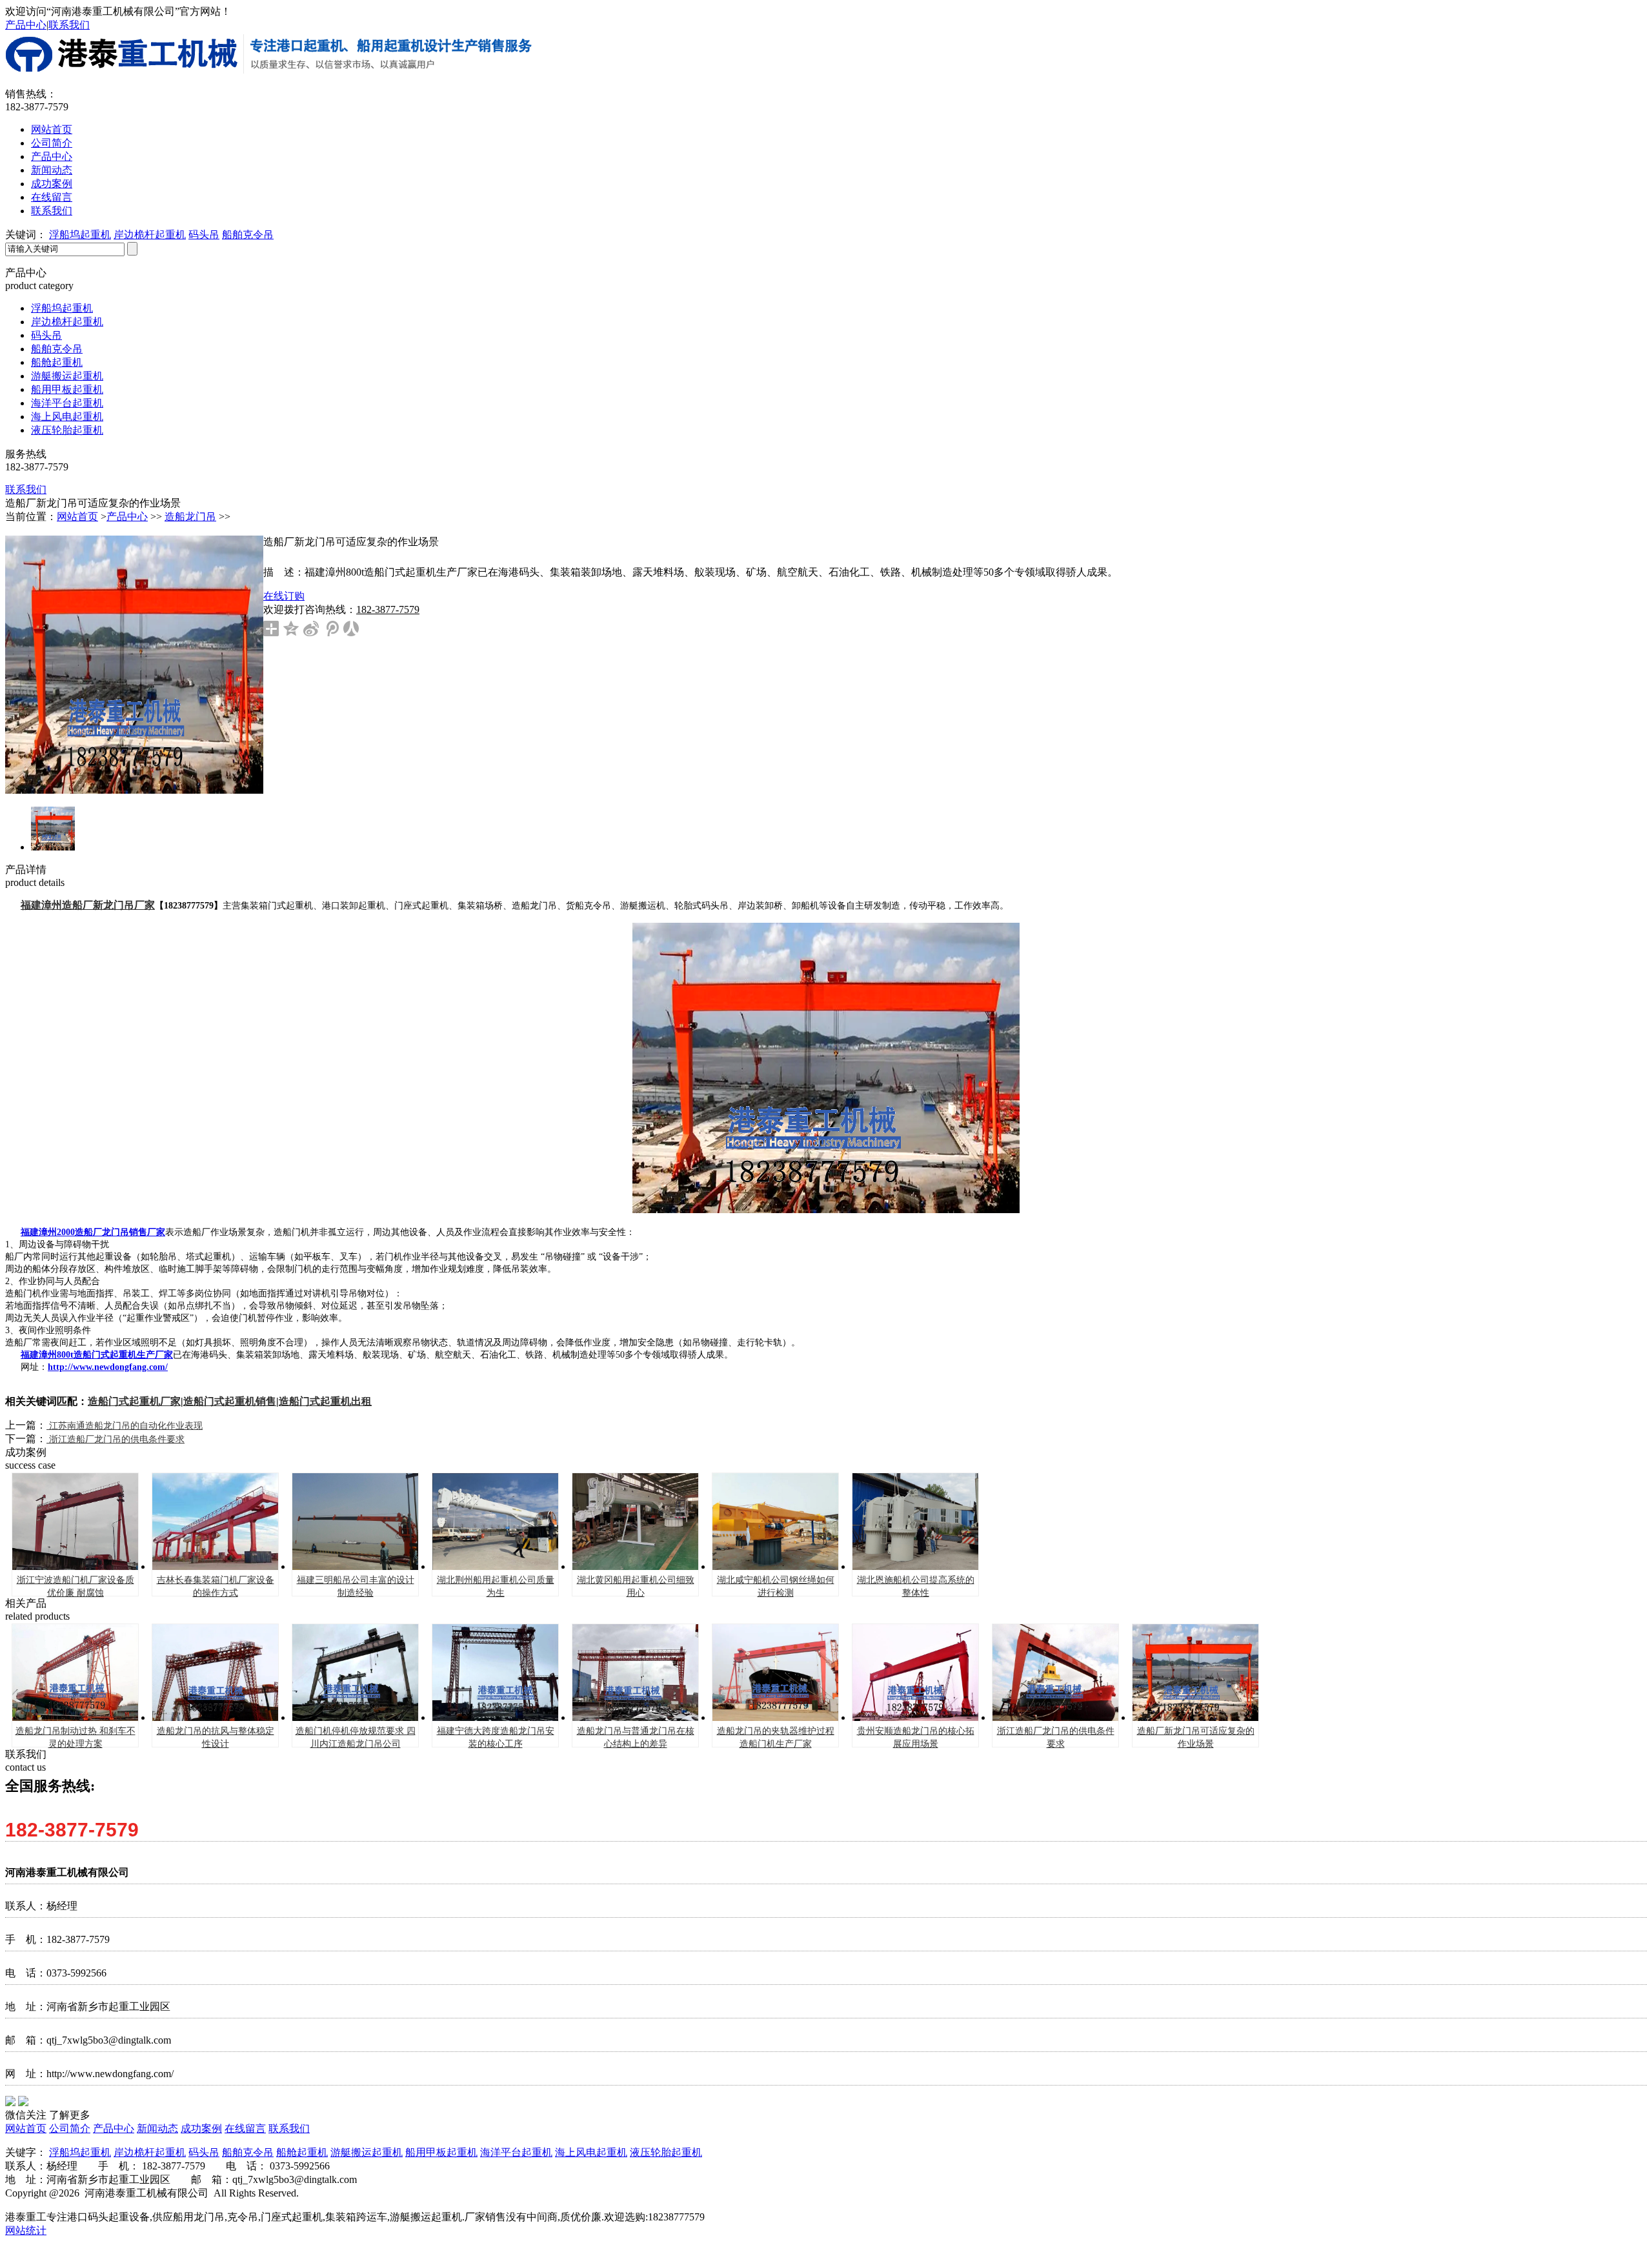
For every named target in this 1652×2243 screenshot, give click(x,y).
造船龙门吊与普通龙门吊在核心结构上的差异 (636, 1737)
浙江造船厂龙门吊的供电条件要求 (116, 1439)
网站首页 (52, 129)
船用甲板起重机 (67, 389)
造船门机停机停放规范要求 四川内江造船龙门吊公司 (356, 1737)
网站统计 (26, 2230)
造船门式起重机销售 (230, 1401)
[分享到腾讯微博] (331, 629)
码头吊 (204, 235)
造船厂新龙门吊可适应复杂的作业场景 (1196, 1737)
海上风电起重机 (67, 417)
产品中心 (26, 25)
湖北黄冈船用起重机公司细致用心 (636, 1586)
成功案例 (52, 184)
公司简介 (52, 143)
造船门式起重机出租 (325, 1401)
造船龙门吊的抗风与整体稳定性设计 (216, 1737)
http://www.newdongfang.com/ (108, 1367)
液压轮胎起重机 (67, 430)
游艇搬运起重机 (67, 376)
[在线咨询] (1618, 390)
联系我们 (69, 25)
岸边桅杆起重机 (150, 235)
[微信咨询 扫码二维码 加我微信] (1618, 321)
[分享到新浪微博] (311, 629)
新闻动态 (52, 170)
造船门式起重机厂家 (134, 1401)
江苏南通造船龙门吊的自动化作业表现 (125, 1426)
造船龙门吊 (190, 517)
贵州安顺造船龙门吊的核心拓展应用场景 (916, 1737)
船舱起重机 (57, 362)
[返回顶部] (1618, 425)
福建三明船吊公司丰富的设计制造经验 (356, 1586)
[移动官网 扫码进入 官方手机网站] (1618, 286)
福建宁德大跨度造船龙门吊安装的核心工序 (496, 1737)
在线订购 (284, 596)
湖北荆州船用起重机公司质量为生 (496, 1586)
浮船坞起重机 (80, 235)
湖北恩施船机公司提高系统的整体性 (916, 1586)
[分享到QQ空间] (291, 629)
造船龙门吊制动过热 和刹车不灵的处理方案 (76, 1737)
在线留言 (52, 197)
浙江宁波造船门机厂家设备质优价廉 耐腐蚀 (76, 1586)
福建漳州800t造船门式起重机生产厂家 (97, 1355)
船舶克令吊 (248, 235)
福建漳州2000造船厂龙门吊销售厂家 (93, 1232)
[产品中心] (1618, 356)
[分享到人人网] (351, 629)
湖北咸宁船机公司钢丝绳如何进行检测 (776, 1586)
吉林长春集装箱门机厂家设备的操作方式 (216, 1586)
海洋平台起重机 (67, 403)
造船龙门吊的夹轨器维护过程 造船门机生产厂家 (776, 1737)
